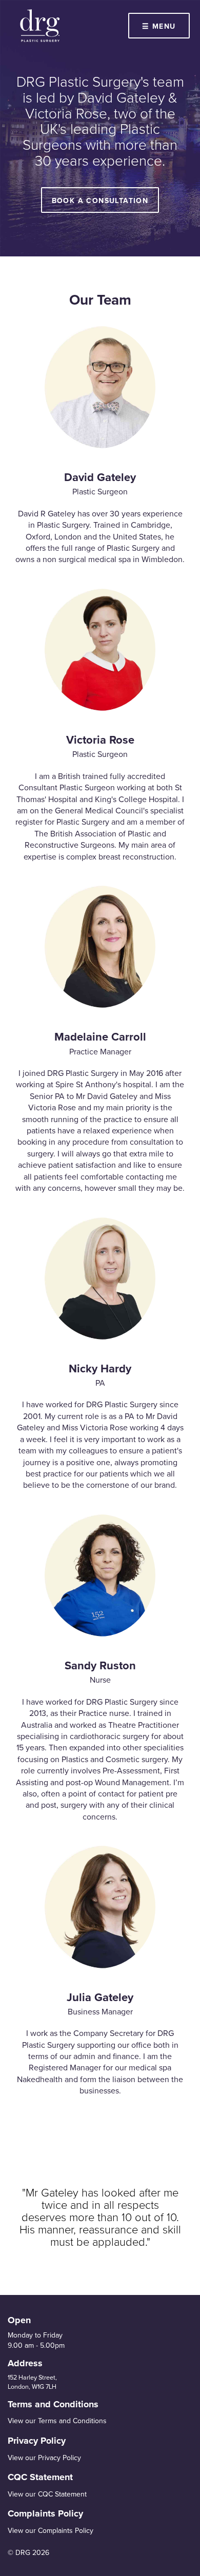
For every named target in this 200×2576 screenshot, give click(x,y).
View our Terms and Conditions (57, 2421)
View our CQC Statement (47, 2494)
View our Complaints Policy (51, 2531)
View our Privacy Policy (44, 2458)
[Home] (40, 26)
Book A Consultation (100, 201)
